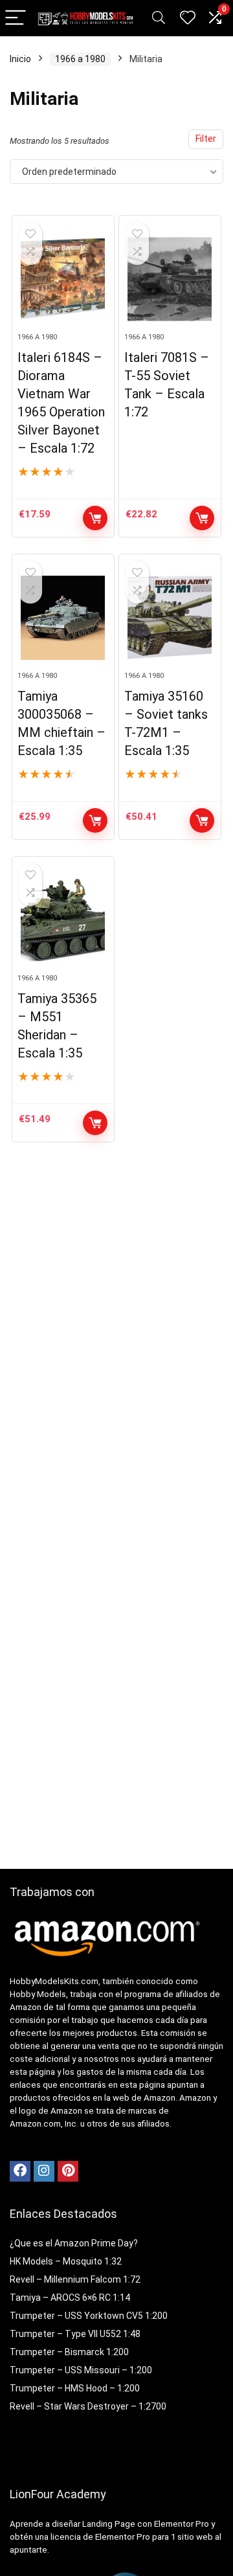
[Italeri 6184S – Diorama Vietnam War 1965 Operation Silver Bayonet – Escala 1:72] (63, 279)
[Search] (159, 18)
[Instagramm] (44, 2171)
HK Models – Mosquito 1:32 (66, 2261)
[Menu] (16, 18)
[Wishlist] (188, 18)
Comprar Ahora (95, 518)
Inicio (20, 59)
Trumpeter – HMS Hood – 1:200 (75, 2388)
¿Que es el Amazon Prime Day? (74, 2243)
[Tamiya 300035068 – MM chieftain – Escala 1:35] (63, 618)
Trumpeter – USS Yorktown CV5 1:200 (89, 2316)
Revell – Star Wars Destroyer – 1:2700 (88, 2406)
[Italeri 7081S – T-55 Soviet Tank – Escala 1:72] (170, 279)
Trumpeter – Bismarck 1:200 (69, 2352)
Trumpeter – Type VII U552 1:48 (75, 2334)
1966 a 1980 (80, 59)
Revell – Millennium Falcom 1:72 (75, 2279)
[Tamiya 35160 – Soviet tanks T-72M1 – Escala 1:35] (170, 618)
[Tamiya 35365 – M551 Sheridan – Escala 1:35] (63, 920)
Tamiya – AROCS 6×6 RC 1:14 (70, 2298)
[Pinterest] (68, 2171)
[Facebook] (20, 2171)
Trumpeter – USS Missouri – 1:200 (81, 2370)
